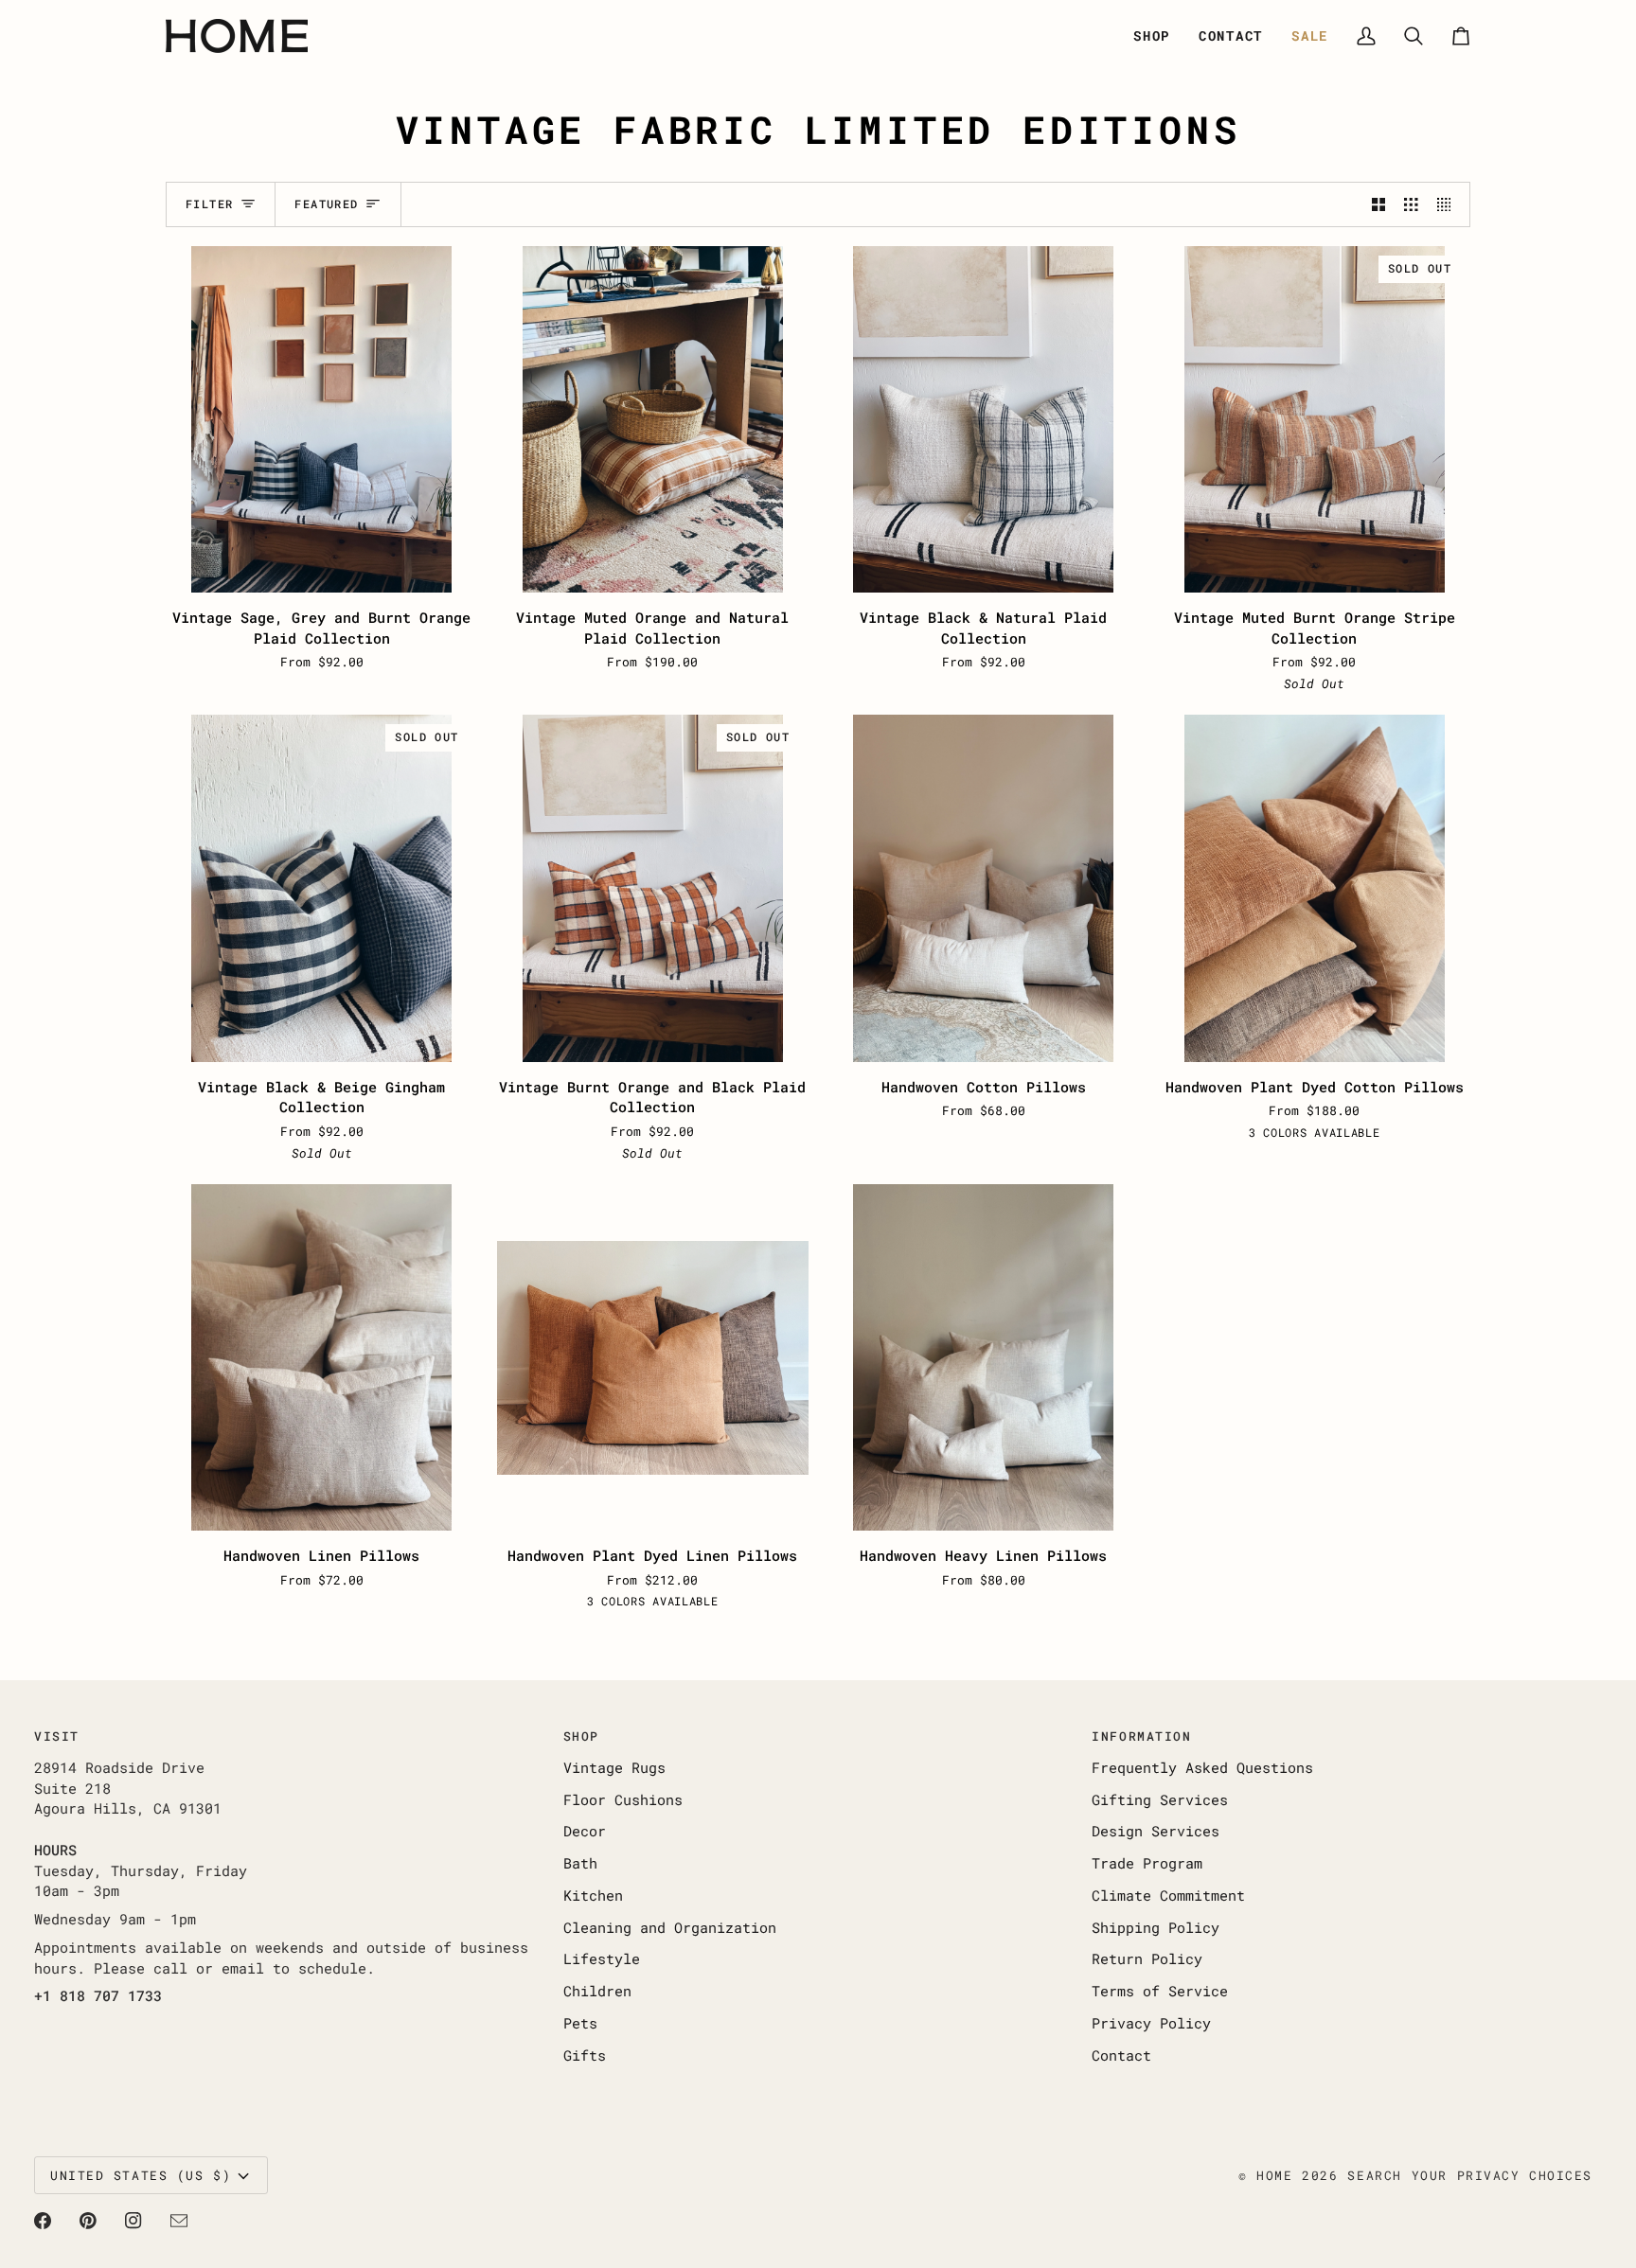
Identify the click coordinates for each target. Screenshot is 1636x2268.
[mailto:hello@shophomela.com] (179, 2221)
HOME (1274, 2175)
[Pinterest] (88, 2221)
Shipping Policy (1156, 1928)
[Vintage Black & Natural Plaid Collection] (984, 419)
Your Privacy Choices (1502, 2175)
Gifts (585, 2055)
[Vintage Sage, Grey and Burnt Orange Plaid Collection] (322, 419)
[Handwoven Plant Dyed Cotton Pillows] (1315, 888)
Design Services (1156, 1831)
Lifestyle (602, 1959)
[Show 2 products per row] (1379, 204)
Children (597, 1991)
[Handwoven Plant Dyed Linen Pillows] (653, 1357)
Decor (585, 1831)
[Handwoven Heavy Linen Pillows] (984, 1357)
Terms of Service (1160, 1991)
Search (1374, 2175)
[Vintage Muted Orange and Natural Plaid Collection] (653, 419)
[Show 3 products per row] (1411, 204)
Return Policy (1147, 1959)
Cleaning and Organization (670, 1928)
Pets (580, 2023)
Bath (580, 1863)
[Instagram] (133, 2221)
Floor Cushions (623, 1800)
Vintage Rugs (614, 1768)
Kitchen (593, 1896)
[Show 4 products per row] (1449, 204)
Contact (1121, 2055)
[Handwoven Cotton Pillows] (984, 888)
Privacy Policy (1151, 2023)
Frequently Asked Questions (1202, 1768)
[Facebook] (43, 2221)
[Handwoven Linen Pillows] (322, 1357)
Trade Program (1147, 1863)
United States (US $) (141, 2175)
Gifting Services (1160, 1800)
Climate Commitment (1168, 1896)
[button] (1152, 36)
